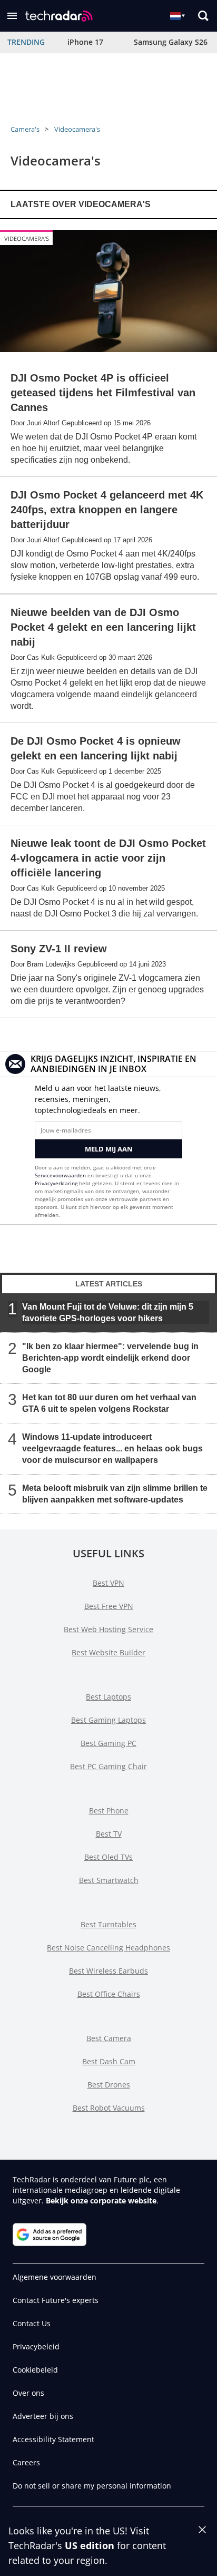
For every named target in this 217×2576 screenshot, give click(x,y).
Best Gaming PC (108, 1743)
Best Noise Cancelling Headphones (108, 1948)
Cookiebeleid (35, 2370)
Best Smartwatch (109, 1880)
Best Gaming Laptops (108, 1720)
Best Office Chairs (109, 1994)
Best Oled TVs (108, 1857)
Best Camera (109, 2038)
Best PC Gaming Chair (108, 1766)
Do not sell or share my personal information (92, 2486)
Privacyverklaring (56, 1183)
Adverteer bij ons (43, 2416)
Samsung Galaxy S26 (171, 42)
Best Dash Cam (109, 2061)
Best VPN (108, 1583)
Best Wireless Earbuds (108, 1971)
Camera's (25, 129)
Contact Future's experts (56, 2300)
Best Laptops (108, 1697)
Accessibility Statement (53, 2439)
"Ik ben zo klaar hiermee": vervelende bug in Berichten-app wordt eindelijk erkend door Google (110, 1357)
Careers (26, 2462)
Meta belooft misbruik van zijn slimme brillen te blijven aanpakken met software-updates (115, 1493)
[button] (12, 16)
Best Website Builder (108, 1652)
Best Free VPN (109, 1606)
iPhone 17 (85, 42)
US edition (90, 2545)
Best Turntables (108, 1924)
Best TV (109, 1834)
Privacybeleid (36, 2346)
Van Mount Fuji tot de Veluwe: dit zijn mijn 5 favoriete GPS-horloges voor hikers (108, 1312)
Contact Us (32, 2323)
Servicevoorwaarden (60, 1175)
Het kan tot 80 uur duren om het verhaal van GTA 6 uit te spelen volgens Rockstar (109, 1403)
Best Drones (109, 2085)
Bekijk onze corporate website (101, 2201)
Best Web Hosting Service (108, 1629)
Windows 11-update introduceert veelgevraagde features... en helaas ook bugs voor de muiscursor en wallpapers (112, 1448)
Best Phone (109, 1811)
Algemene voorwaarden (55, 2277)
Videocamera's (77, 129)
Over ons (28, 2393)
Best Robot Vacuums (109, 2108)
